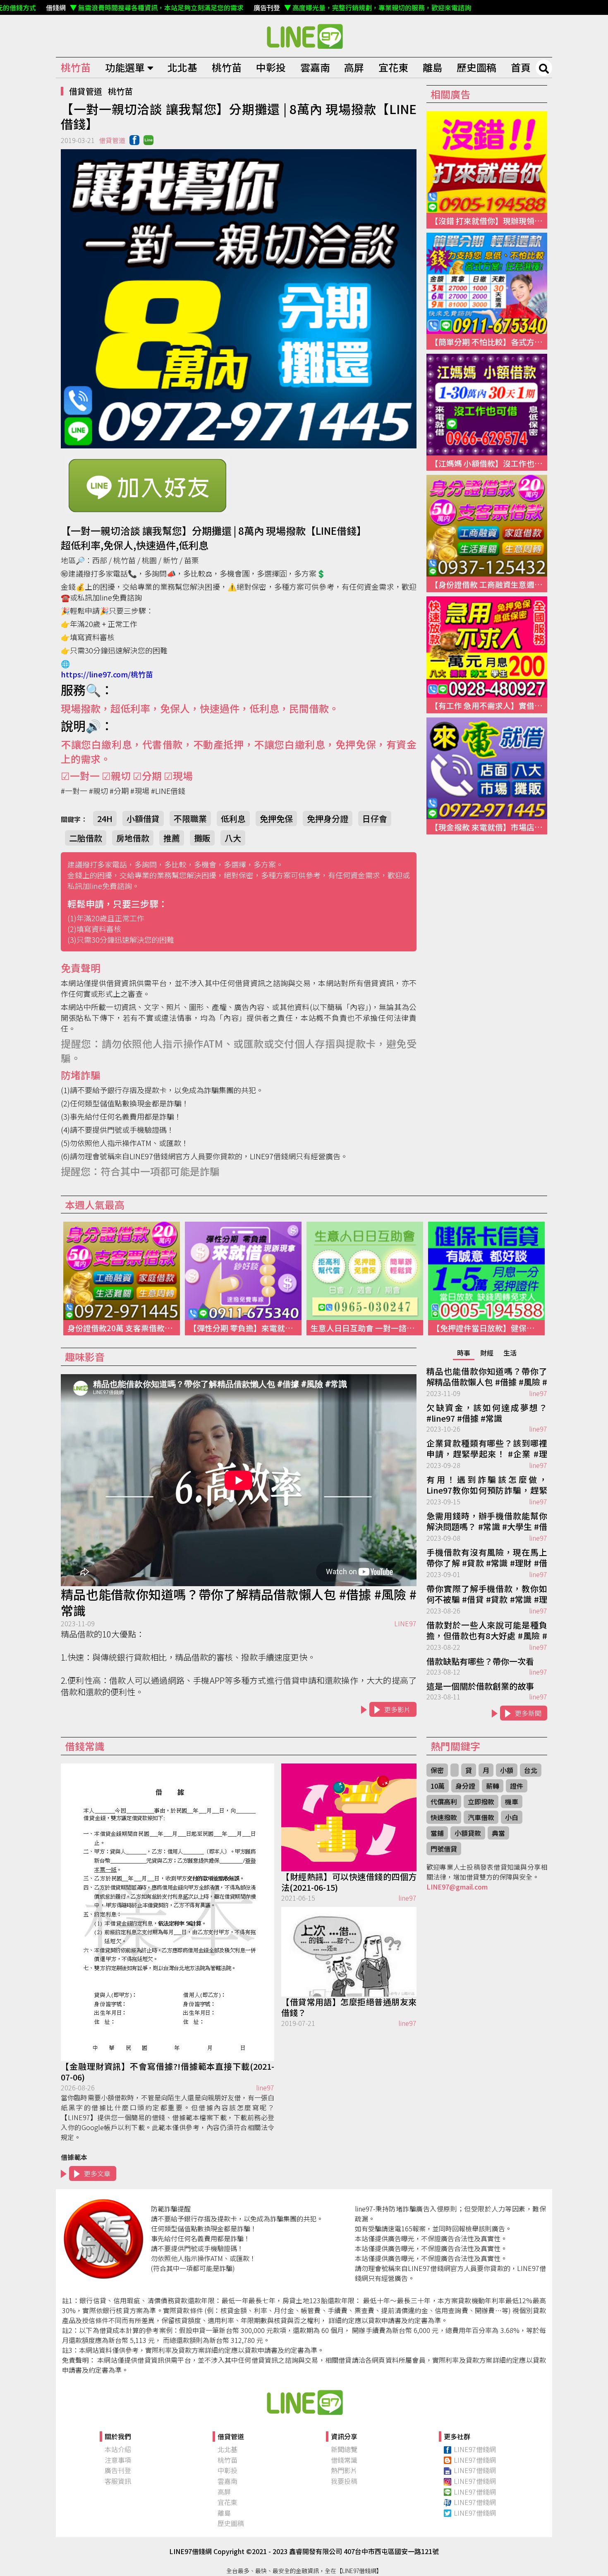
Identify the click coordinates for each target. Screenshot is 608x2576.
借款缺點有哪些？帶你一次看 (480, 1661)
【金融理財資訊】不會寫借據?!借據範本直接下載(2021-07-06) (168, 2072)
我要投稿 (344, 2481)
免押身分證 (328, 819)
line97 (538, 1393)
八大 (233, 838)
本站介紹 (118, 2449)
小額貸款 (468, 1833)
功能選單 (125, 67)
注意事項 (118, 2460)
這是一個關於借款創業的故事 (480, 1686)
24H (105, 819)
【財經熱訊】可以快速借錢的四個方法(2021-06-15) (349, 1882)
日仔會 (375, 819)
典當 (498, 1833)
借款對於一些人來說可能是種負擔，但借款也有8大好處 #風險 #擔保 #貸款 (487, 1631)
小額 (507, 1770)
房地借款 (133, 838)
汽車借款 (481, 1817)
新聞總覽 (344, 2449)
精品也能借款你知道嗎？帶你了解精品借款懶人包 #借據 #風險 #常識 (239, 1602)
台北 (531, 1770)
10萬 (438, 1786)
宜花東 (393, 67)
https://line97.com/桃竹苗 (107, 674)
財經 (487, 1353)
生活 (510, 1353)
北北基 (182, 67)
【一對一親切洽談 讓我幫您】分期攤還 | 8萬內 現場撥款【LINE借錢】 (304, 36)
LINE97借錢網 (475, 2449)
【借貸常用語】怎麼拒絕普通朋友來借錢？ (349, 2007)
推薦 (172, 838)
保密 (437, 1770)
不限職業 (190, 819)
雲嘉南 (315, 67)
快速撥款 (444, 1817)
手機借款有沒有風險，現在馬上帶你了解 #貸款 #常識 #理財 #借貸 (487, 1558)
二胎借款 (86, 838)
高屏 (354, 67)
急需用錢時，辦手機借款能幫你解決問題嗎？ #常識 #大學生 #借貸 (487, 1522)
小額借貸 (143, 819)
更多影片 (397, 1709)
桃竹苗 (76, 67)
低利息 (233, 819)
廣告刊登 (118, 2470)
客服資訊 (118, 2481)
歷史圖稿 (476, 67)
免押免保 (276, 819)
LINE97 (405, 1623)
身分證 (465, 1786)
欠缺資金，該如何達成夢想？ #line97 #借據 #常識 (487, 1413)
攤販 (202, 838)
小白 (512, 1817)
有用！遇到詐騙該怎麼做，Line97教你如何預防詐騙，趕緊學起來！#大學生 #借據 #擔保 (487, 1485)
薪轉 (493, 1786)
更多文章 (97, 2173)
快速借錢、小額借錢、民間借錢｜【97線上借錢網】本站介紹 (304, 2402)
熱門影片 (344, 2470)
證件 (517, 1786)
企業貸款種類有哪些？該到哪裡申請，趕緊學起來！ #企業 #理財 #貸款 (487, 1449)
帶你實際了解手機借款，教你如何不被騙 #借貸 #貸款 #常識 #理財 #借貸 (487, 1594)
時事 (464, 1353)
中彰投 (271, 67)
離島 (433, 67)
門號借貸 (444, 1849)
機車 (512, 1802)
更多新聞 (528, 1713)
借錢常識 (344, 2460)
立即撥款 (481, 1802)
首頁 (521, 67)
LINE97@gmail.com (457, 1887)
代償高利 (444, 1802)
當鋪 (437, 1833)
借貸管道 (86, 91)
